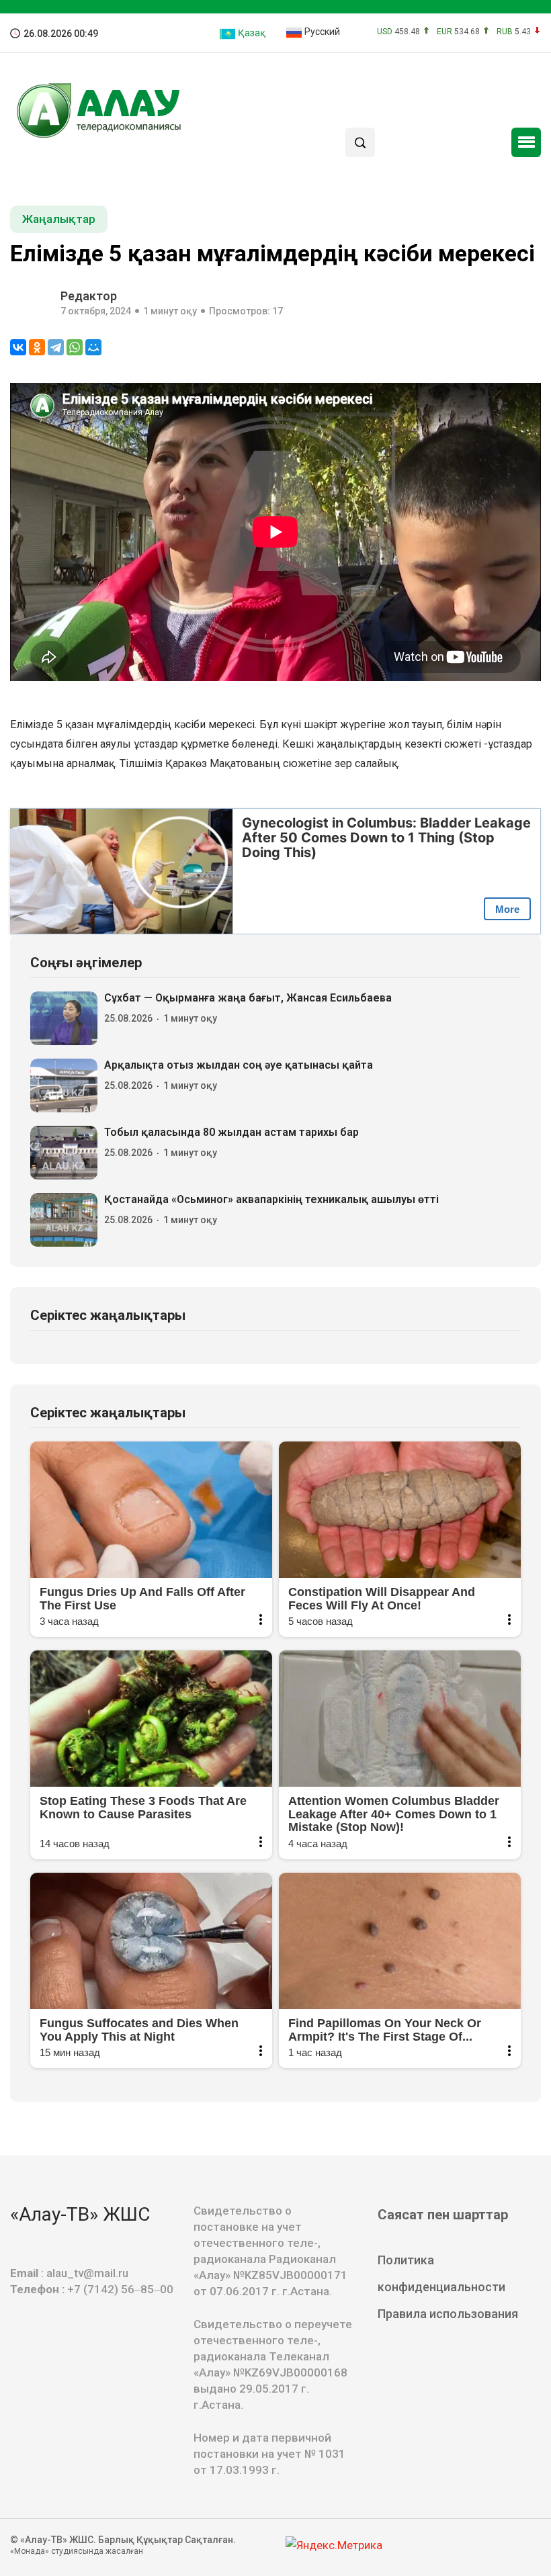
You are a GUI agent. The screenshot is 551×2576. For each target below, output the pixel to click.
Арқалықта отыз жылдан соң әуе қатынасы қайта (239, 1065)
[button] (526, 142)
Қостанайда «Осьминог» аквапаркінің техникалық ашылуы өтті (271, 1199)
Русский (321, 32)
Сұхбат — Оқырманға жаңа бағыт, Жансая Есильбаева (248, 998)
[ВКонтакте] (18, 347)
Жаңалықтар (59, 219)
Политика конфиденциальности (441, 2273)
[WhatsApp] (75, 347)
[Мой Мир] (93, 347)
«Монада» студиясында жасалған (77, 2551)
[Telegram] (56, 347)
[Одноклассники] (37, 347)
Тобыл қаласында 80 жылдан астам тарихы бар (231, 1132)
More (507, 909)
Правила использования (448, 2314)
